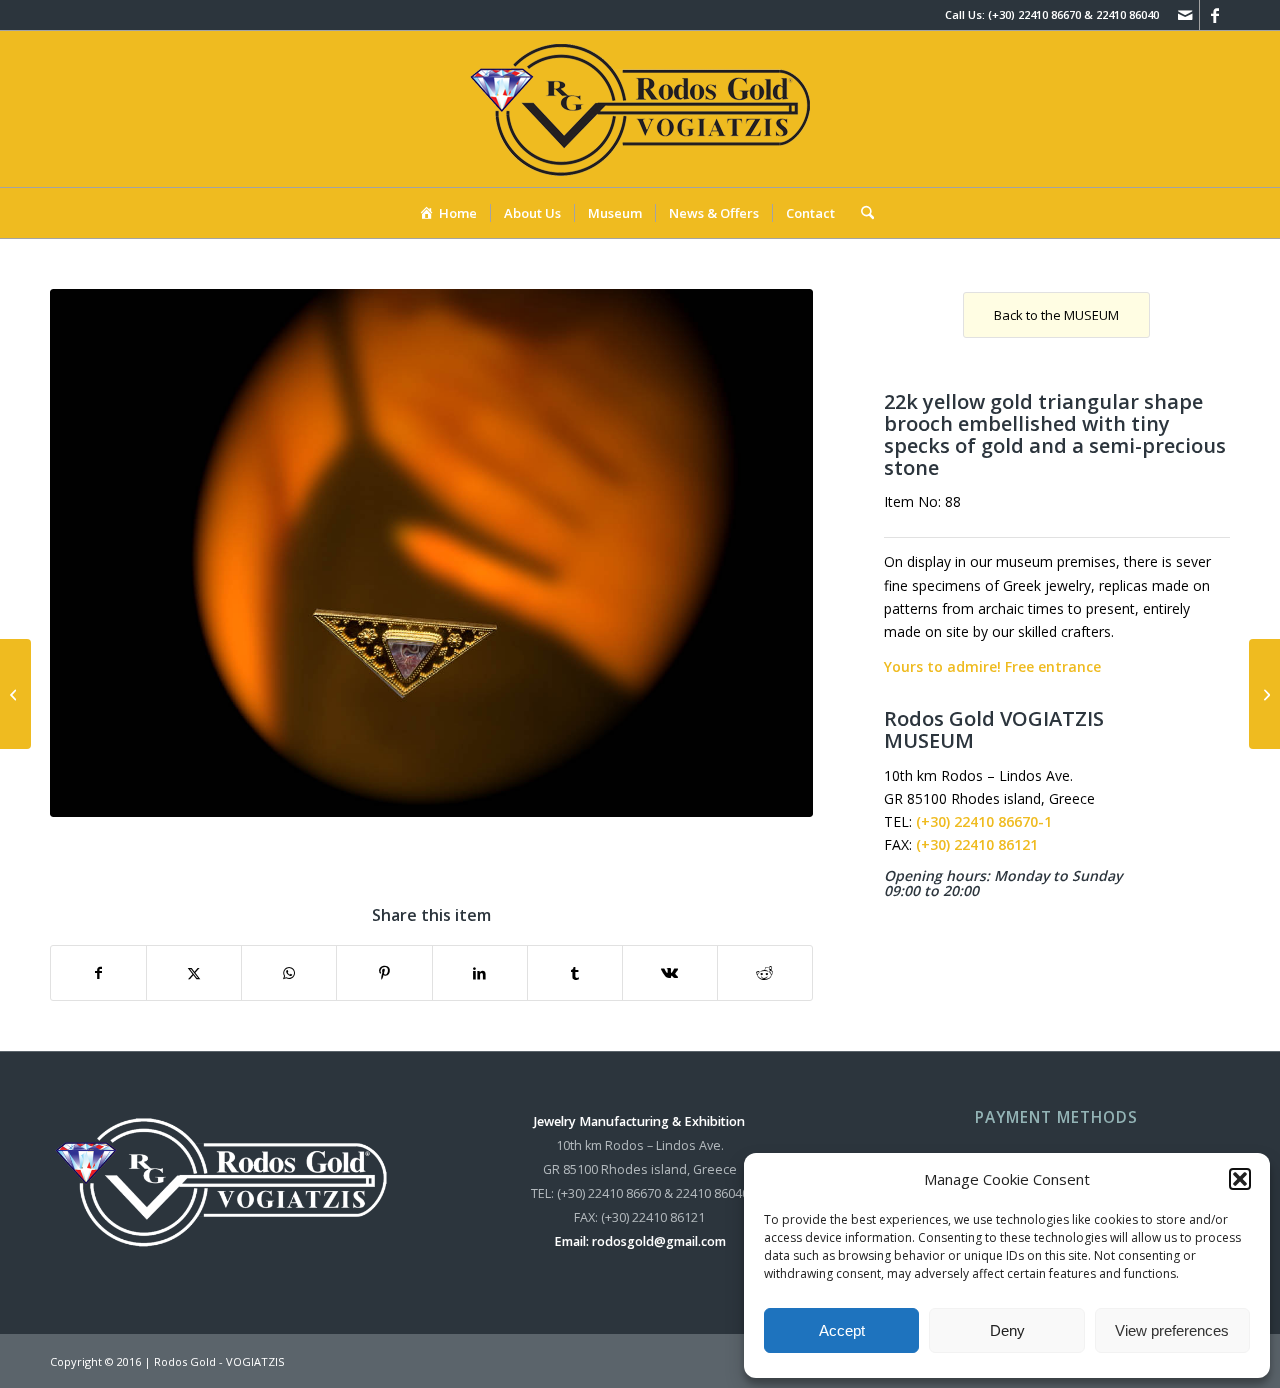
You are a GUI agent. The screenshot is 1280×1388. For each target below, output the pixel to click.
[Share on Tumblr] (575, 973)
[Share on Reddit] (765, 973)
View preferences (1172, 1330)
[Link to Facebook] (1215, 15)
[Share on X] (194, 973)
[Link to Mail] (1184, 15)
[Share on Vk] (670, 973)
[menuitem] (448, 213)
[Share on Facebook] (98, 973)
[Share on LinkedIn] (480, 973)
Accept (842, 1330)
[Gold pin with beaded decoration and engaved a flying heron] (1264, 694)
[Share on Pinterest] (384, 973)
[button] (1240, 1179)
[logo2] (640, 109)
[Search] (861, 213)
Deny (1007, 1330)
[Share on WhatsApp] (289, 973)
